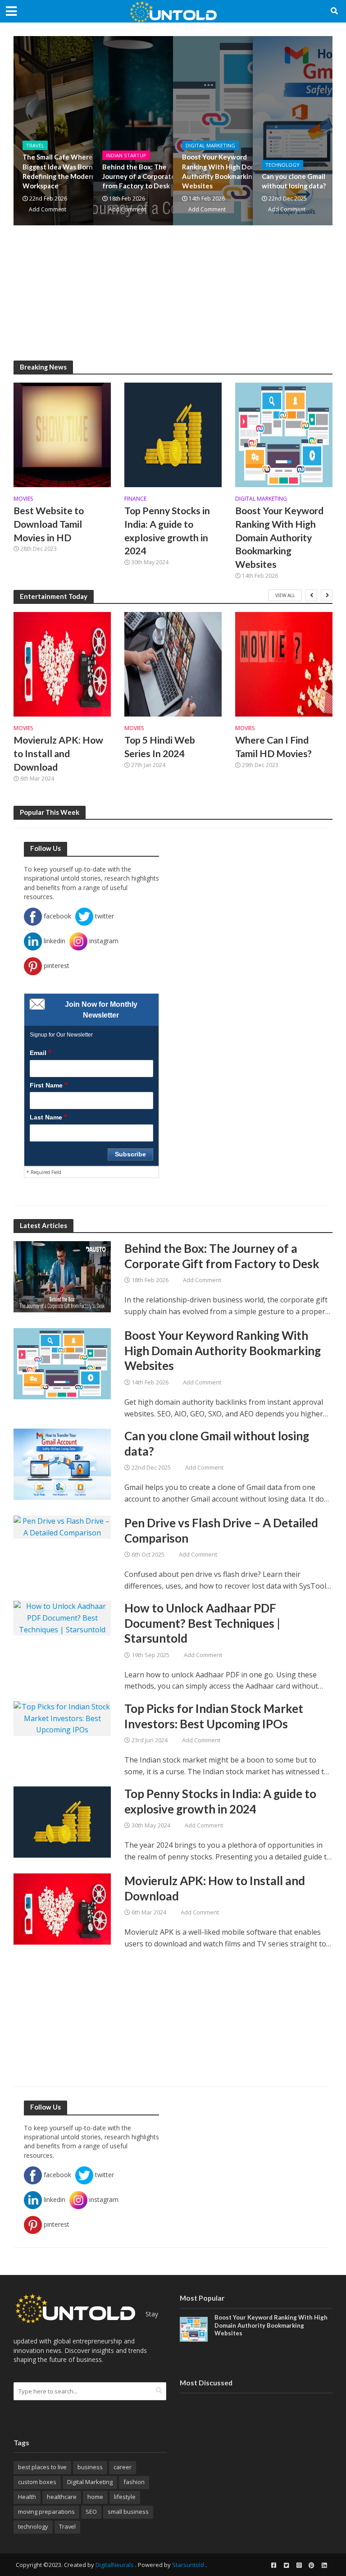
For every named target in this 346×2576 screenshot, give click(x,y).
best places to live (42, 2467)
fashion (134, 2482)
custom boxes (37, 2482)
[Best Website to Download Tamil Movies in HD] (62, 434)
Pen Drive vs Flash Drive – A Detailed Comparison (221, 1530)
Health (27, 2497)
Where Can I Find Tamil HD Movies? (273, 747)
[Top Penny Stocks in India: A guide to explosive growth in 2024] (173, 434)
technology (33, 2526)
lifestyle (125, 2497)
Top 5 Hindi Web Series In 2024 (160, 747)
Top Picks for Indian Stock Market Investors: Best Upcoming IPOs (214, 1716)
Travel (35, 145)
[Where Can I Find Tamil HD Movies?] (284, 664)
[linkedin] (324, 2565)
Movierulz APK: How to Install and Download (58, 754)
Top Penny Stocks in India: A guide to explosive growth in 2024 (167, 531)
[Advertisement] (173, 297)
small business (128, 2512)
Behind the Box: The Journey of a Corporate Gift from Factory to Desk (146, 176)
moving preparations (46, 2512)
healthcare (62, 2497)
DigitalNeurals (115, 2565)
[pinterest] (311, 2565)
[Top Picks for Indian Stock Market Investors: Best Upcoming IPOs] (62, 1718)
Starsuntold (188, 2565)
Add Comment (48, 209)
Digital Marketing (210, 145)
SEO (91, 2512)
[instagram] (299, 2565)
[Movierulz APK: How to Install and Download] (62, 664)
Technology (282, 165)
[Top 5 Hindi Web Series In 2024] (173, 664)
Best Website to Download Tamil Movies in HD (49, 524)
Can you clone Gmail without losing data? (217, 1443)
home (95, 2497)
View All (285, 595)
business (90, 2467)
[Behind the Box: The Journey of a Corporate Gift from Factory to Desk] (62, 1276)
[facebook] (273, 2565)
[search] (159, 2390)
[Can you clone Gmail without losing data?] (62, 1463)
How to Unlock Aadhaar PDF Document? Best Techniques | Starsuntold (202, 1623)
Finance (135, 499)
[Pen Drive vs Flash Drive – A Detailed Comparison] (62, 1526)
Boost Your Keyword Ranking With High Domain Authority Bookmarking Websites (224, 171)
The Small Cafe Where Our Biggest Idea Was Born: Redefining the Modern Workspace (64, 171)
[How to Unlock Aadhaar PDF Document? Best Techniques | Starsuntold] (62, 1617)
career (123, 2467)
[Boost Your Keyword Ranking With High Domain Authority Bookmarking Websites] (284, 434)
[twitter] (286, 2565)
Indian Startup (126, 155)
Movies (23, 499)
